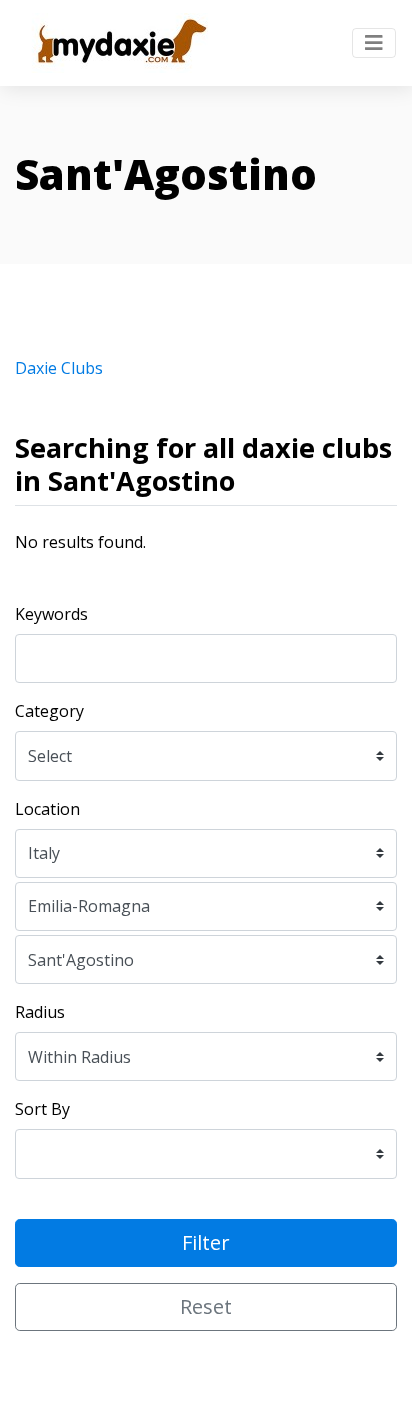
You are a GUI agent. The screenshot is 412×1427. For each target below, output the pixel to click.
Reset (206, 1306)
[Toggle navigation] (374, 43)
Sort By (42, 1109)
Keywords (51, 614)
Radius (40, 1012)
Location (47, 809)
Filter (206, 1242)
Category (49, 711)
